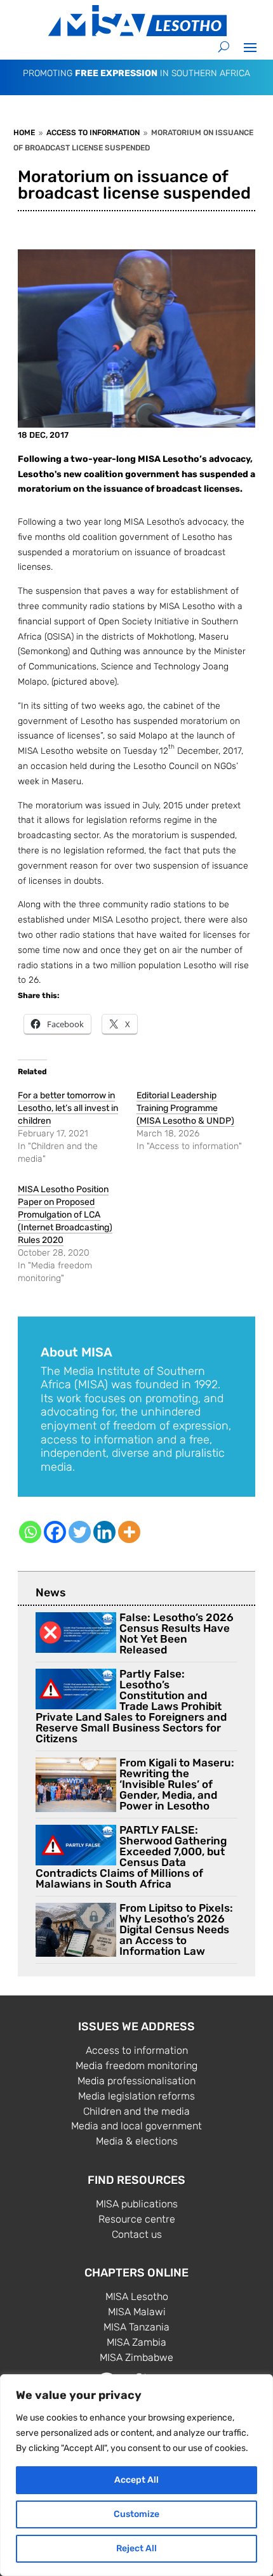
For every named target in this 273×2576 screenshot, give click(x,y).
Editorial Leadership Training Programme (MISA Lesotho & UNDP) (185, 1108)
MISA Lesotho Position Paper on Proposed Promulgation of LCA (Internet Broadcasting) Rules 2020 (65, 1215)
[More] (129, 1532)
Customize (136, 2514)
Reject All (136, 2548)
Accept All (136, 2480)
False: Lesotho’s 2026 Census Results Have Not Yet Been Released (176, 1633)
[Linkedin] (104, 1532)
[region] (136, 2475)
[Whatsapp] (30, 1532)
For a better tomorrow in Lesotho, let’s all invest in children (68, 1108)
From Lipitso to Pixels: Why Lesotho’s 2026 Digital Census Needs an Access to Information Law (176, 1929)
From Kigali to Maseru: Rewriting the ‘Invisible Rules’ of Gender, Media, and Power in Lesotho (177, 1784)
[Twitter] (80, 1532)
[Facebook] (55, 1532)
